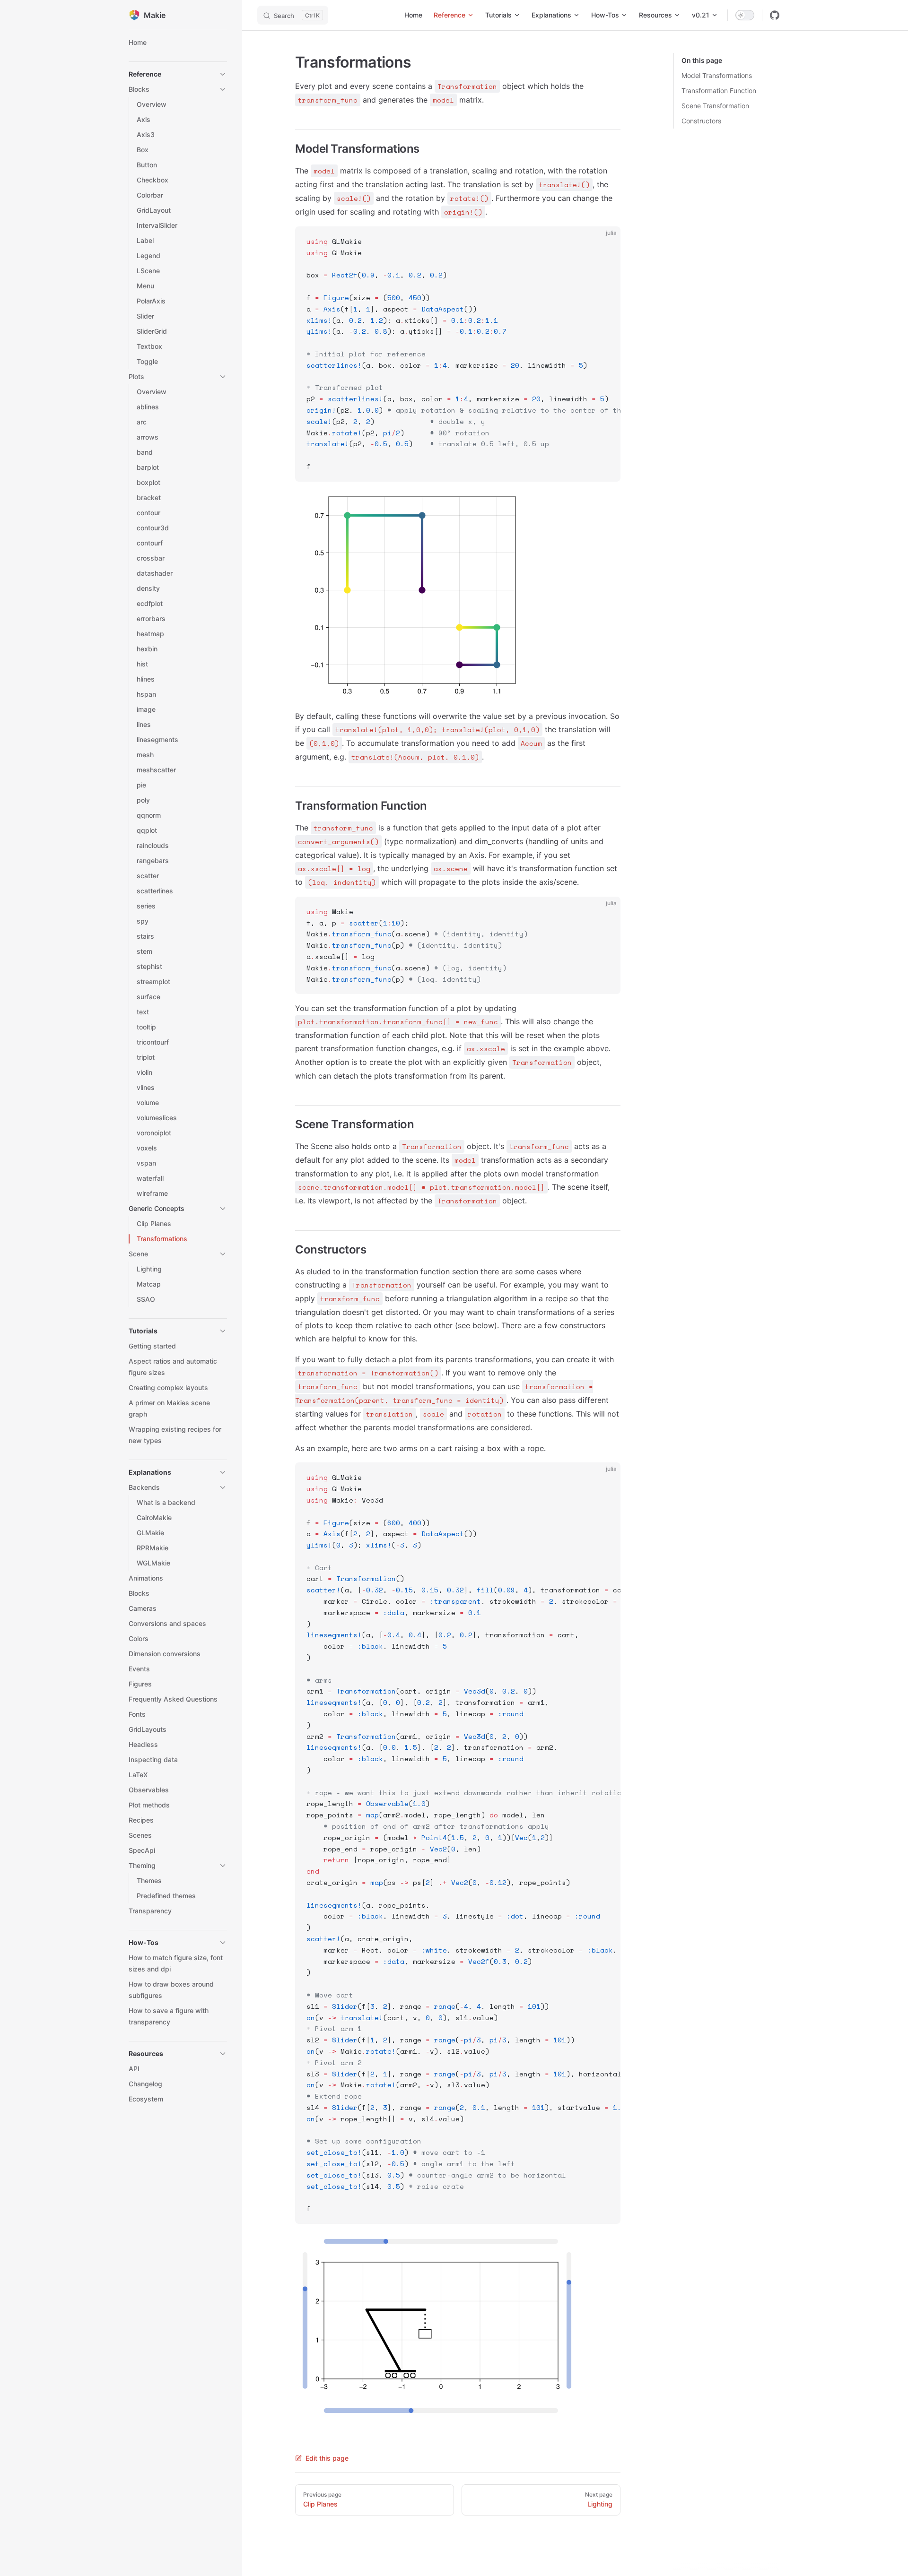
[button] (178, 74)
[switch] (745, 15)
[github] (775, 15)
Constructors (701, 121)
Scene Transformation (715, 106)
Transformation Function (719, 91)
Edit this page (327, 2458)
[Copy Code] (605, 242)
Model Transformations (717, 75)
